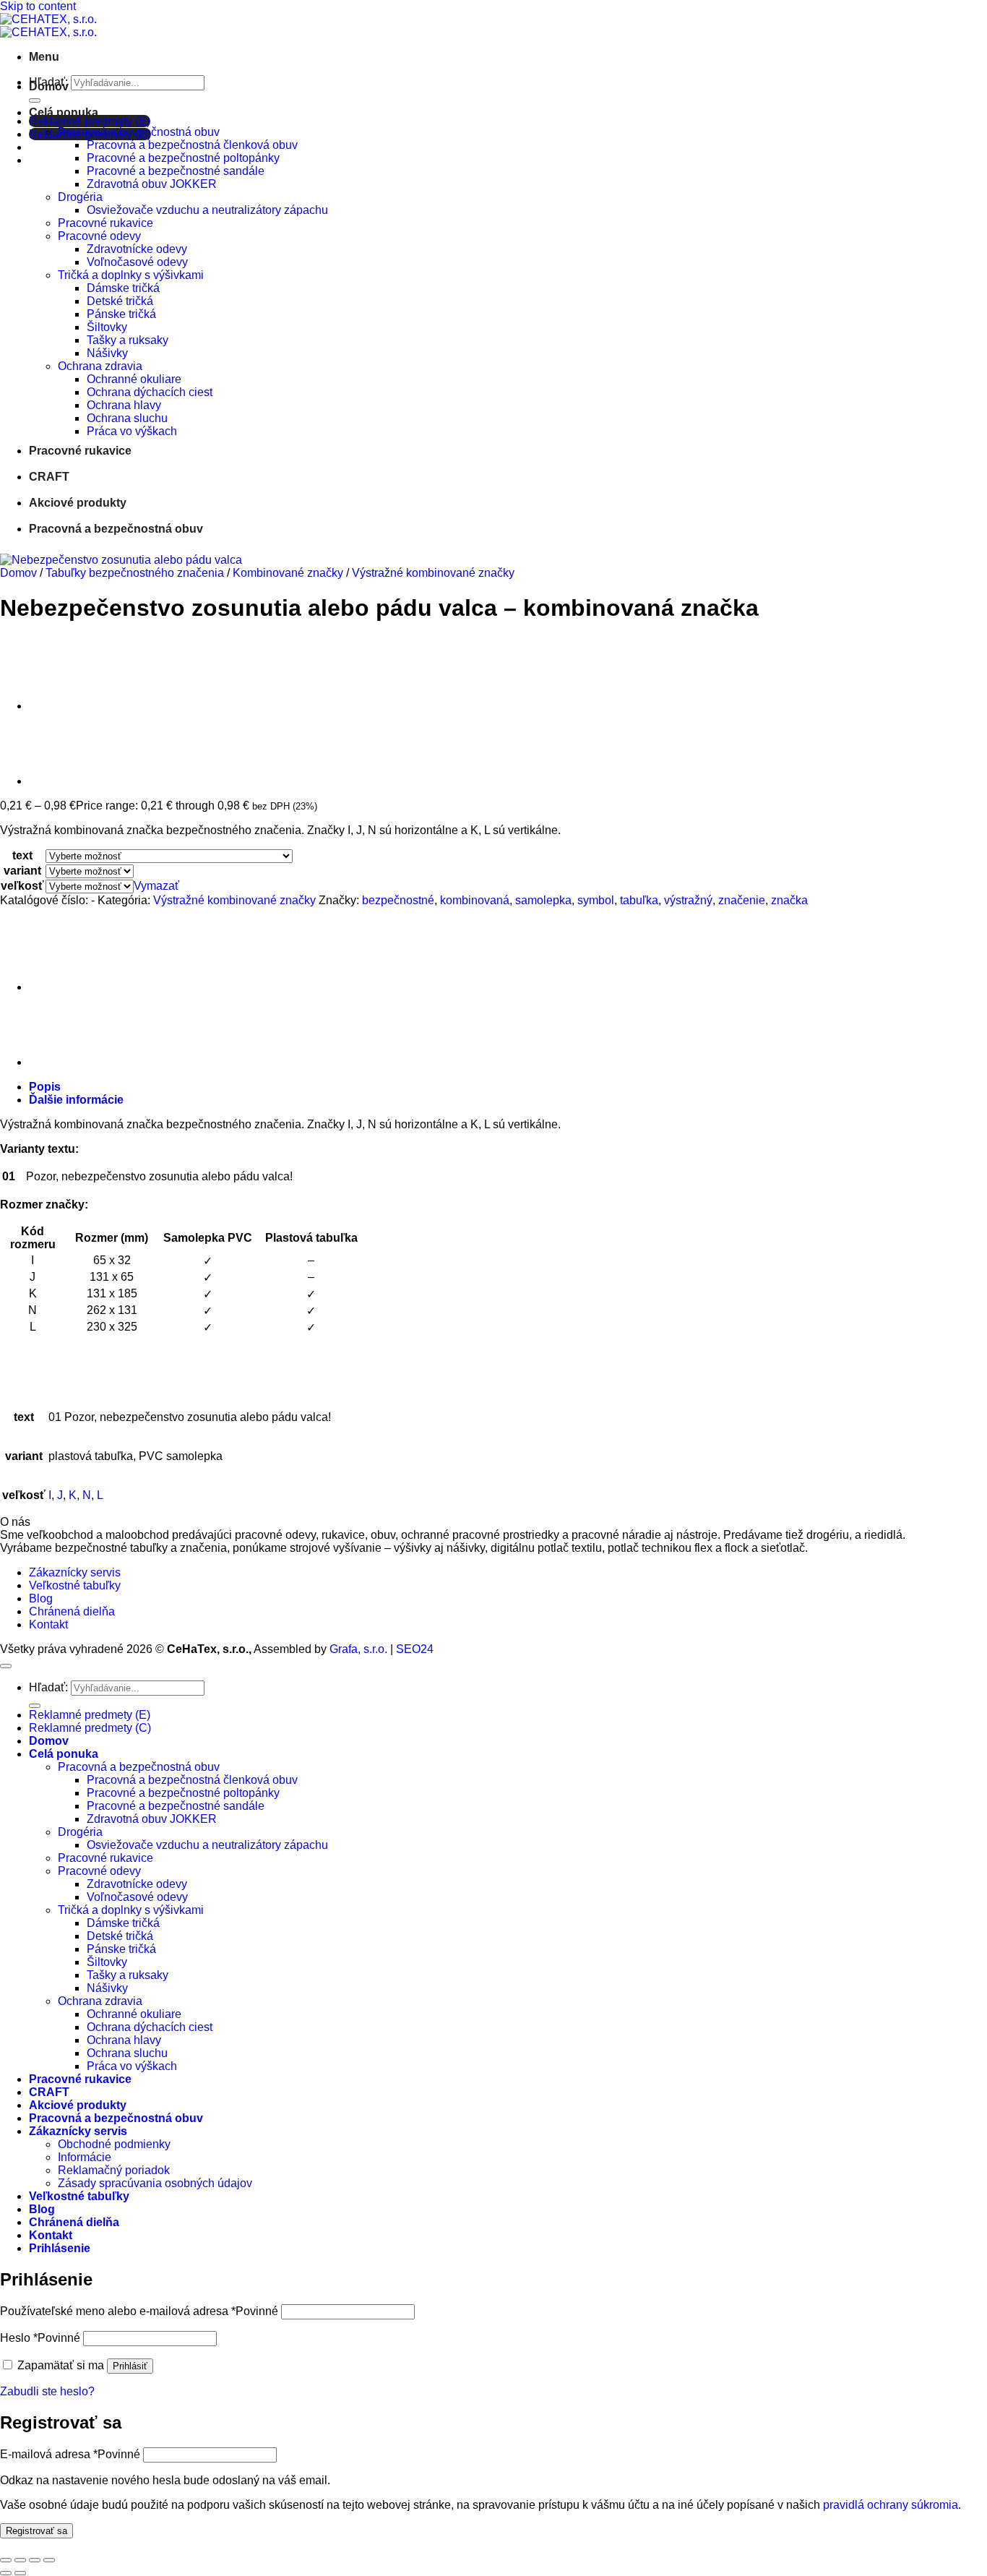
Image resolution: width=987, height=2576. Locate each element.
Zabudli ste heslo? (47, 2391)
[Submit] (35, 100)
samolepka (543, 900)
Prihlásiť (130, 2366)
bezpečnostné (398, 900)
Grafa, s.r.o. (358, 1649)
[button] (44, 57)
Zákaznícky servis (75, 1572)
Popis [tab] (45, 1087)
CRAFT (49, 477)
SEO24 (415, 1649)
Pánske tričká (121, 314)
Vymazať (156, 886)
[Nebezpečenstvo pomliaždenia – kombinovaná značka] (65, 781)
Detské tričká (120, 301)
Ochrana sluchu (127, 418)
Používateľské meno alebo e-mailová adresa (139, 2311)
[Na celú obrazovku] (20, 2560)
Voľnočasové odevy (137, 262)
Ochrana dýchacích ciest (150, 392)
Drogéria (80, 197)
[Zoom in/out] (6, 2560)
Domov (49, 86)
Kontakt (48, 1624)
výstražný (688, 900)
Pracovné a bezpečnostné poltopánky (183, 158)
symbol (596, 900)
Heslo (40, 2338)
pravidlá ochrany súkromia (891, 2505)
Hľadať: (48, 1687)
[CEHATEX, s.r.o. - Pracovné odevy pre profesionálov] (48, 26)
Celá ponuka (64, 112)
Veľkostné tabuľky (75, 1585)
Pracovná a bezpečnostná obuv (139, 132)
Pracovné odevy (99, 236)
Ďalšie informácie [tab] (76, 1100)
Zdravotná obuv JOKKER (152, 184)
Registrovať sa (36, 2531)
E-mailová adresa (70, 2454)
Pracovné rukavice (105, 223)
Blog (41, 1598)
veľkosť (22, 886)
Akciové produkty (78, 503)
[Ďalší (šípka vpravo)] (20, 2573)
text (22, 855)
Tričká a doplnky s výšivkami (131, 275)
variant (22, 871)
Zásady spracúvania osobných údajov (155, 2183)
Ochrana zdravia (100, 366)
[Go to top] (6, 1666)
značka (789, 900)
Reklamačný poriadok (114, 2170)
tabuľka (639, 900)
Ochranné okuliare (134, 379)
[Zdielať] (35, 2560)
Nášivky (107, 353)
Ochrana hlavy (124, 405)
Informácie (85, 2157)
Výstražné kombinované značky (433, 573)
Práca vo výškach (132, 431)
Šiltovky (107, 327)
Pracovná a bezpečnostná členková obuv (192, 145)
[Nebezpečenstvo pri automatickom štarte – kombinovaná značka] (65, 706)
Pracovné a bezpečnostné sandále (176, 171)
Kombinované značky (288, 573)
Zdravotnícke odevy (137, 249)
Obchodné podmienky (114, 2144)
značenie (742, 900)
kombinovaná (475, 900)
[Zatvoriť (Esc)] (49, 2560)
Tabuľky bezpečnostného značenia (135, 573)
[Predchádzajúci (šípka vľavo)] (6, 2573)
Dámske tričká (123, 288)
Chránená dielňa (72, 1611)
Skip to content (38, 6)
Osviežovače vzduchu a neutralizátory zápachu (207, 210)
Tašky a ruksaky (128, 340)
